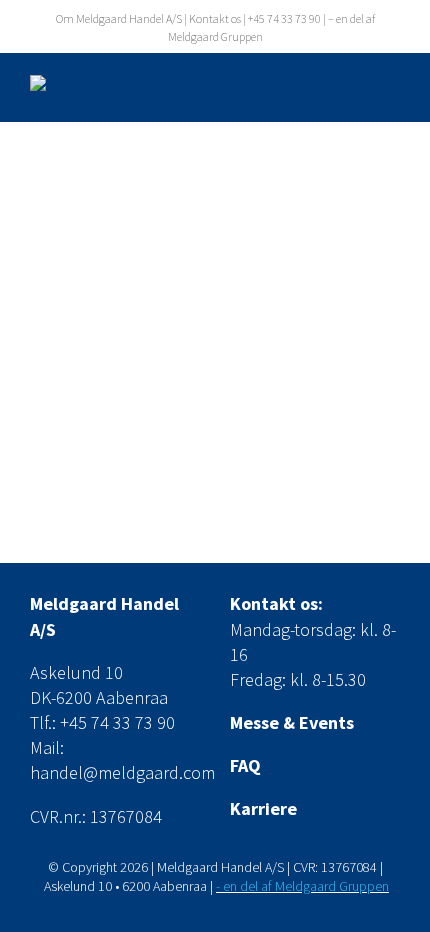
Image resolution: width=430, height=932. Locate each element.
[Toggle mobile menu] (389, 87)
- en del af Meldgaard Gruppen (302, 886)
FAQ (245, 765)
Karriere (263, 808)
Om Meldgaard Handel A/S (119, 18)
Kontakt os (215, 18)
